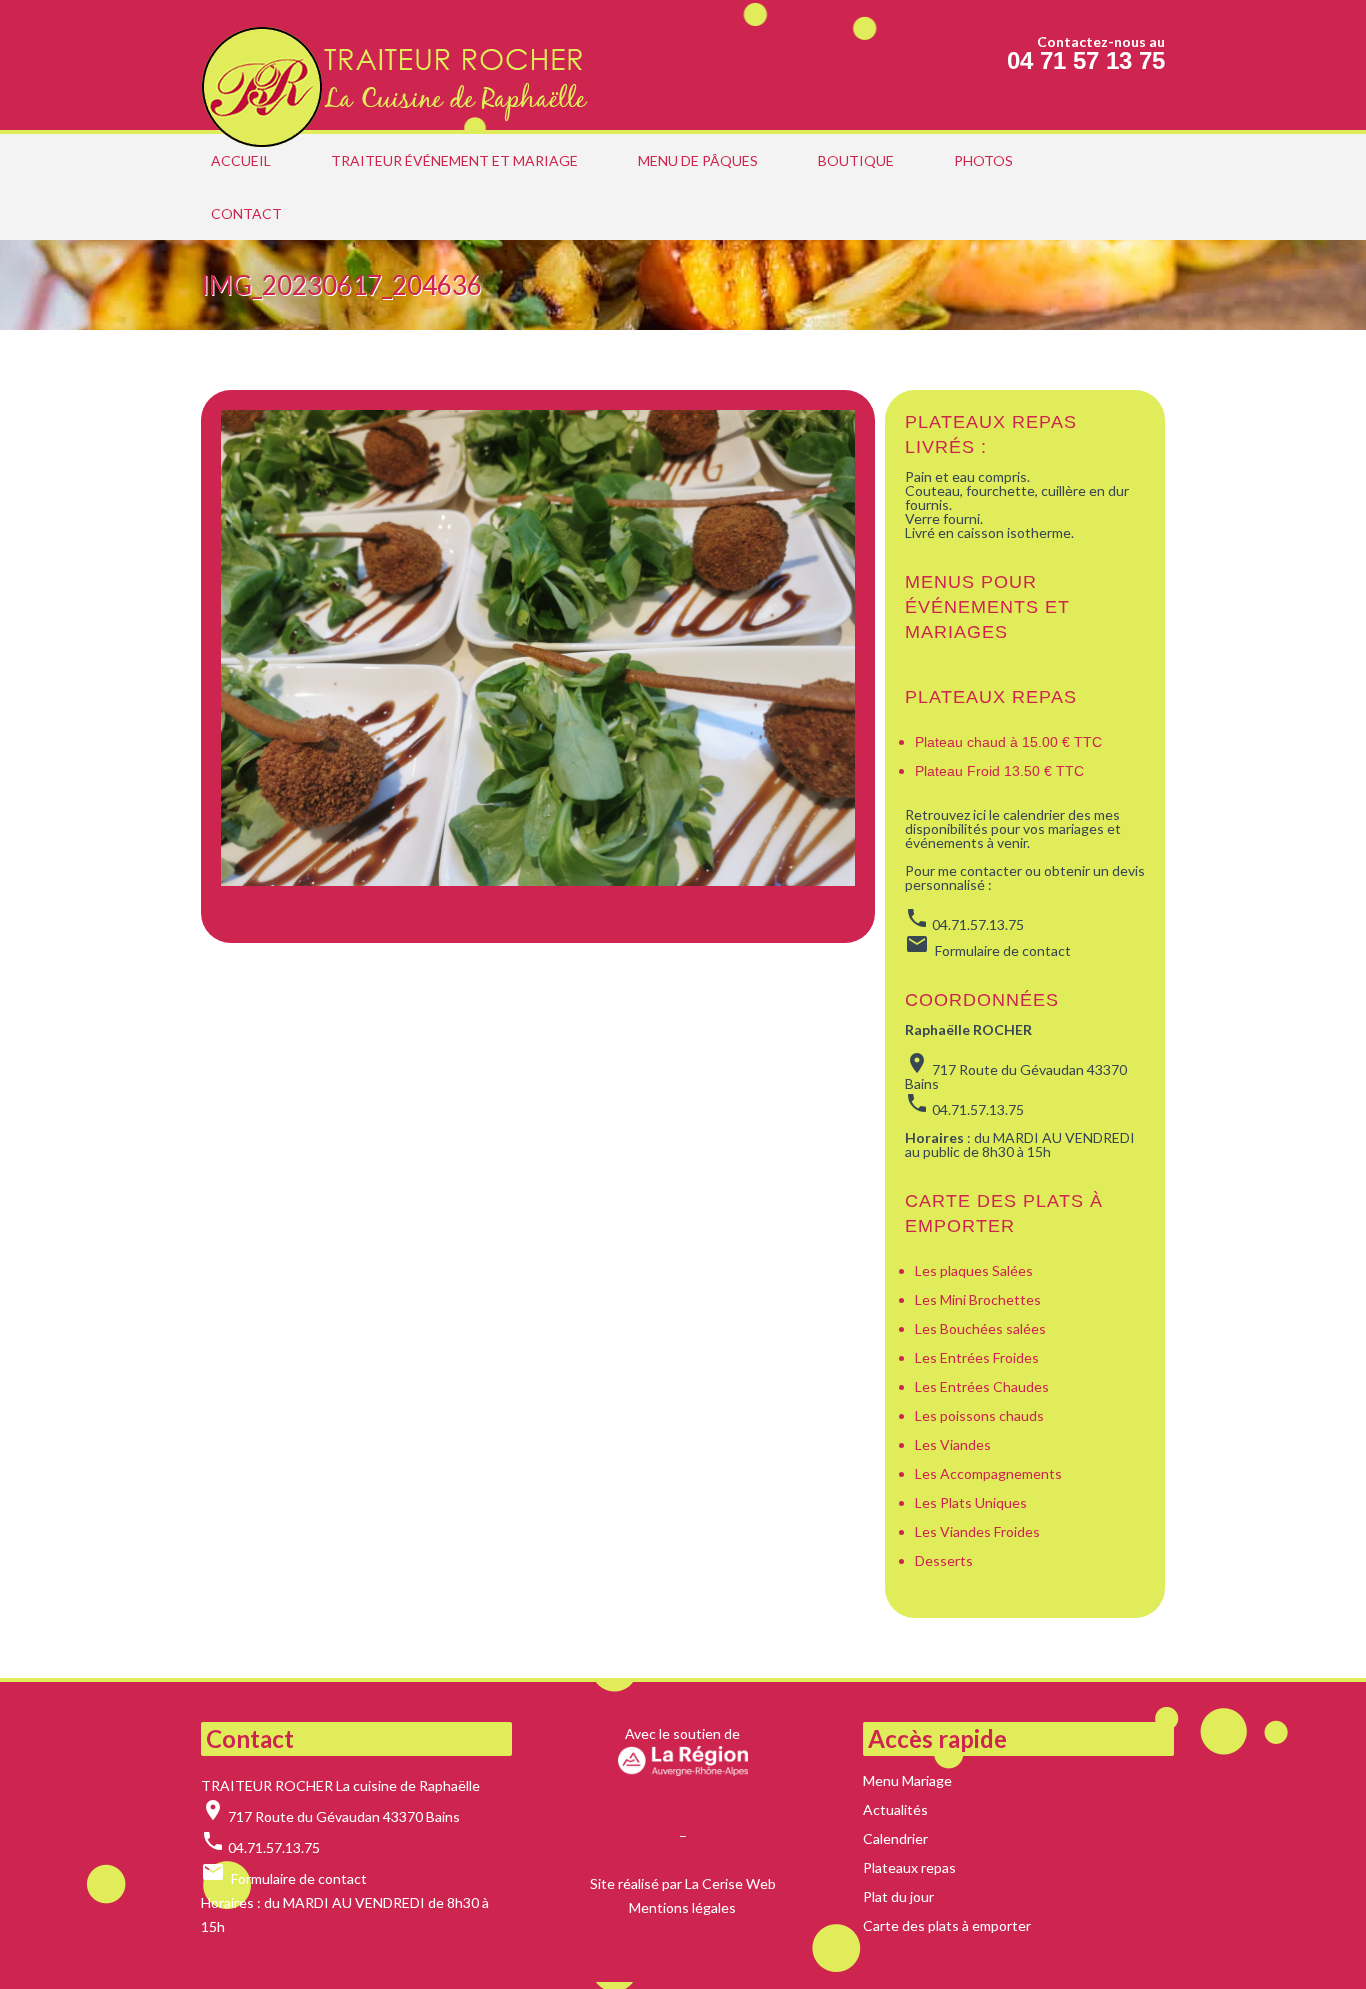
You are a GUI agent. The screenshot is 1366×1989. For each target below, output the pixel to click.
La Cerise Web (730, 1883)
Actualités (895, 1809)
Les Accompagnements (990, 1473)
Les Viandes (953, 1444)
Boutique (856, 160)
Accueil (241, 160)
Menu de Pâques (698, 160)
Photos (983, 160)
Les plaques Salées (974, 1270)
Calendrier (895, 1838)
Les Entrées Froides (977, 1357)
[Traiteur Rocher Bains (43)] (401, 65)
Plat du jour (898, 1896)
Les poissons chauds (979, 1415)
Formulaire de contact (299, 1878)
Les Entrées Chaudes (982, 1386)
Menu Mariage (907, 1780)
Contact (246, 213)
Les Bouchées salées (980, 1328)
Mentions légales (682, 1907)
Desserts (944, 1560)
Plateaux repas (991, 697)
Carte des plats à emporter (947, 1925)
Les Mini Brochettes (978, 1299)
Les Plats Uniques (971, 1502)
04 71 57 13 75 (1086, 60)
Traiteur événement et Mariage (454, 160)
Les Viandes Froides (977, 1531)
